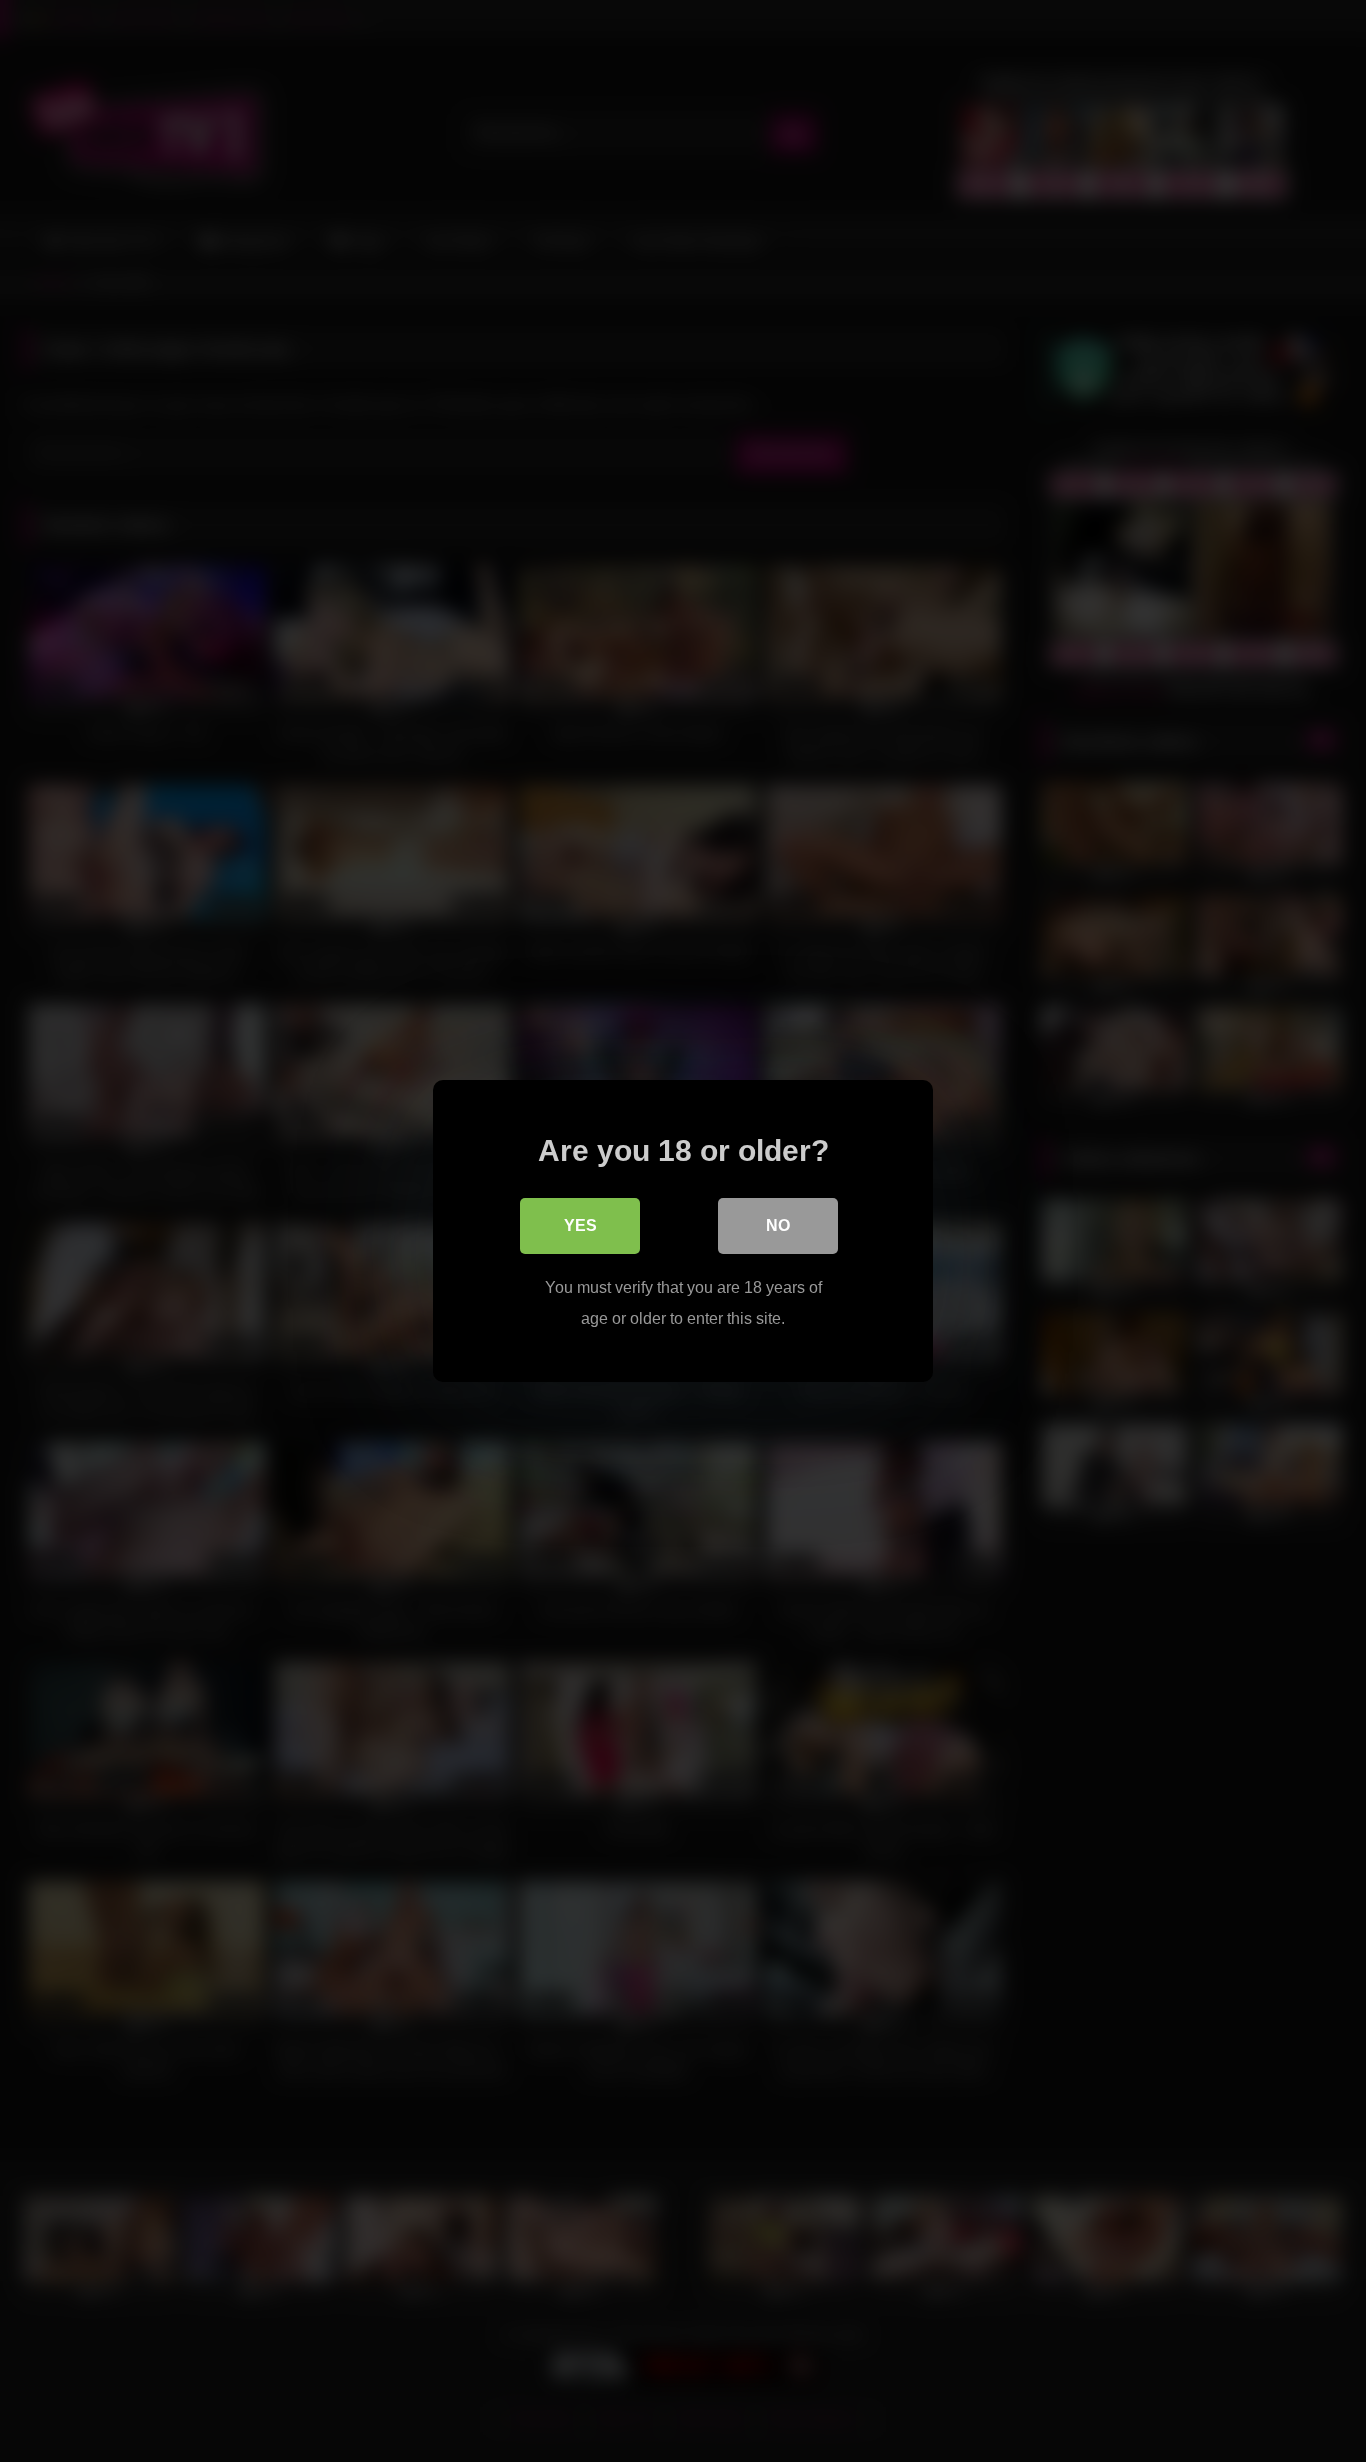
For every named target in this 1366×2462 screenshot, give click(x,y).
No (778, 1225)
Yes (580, 1225)
